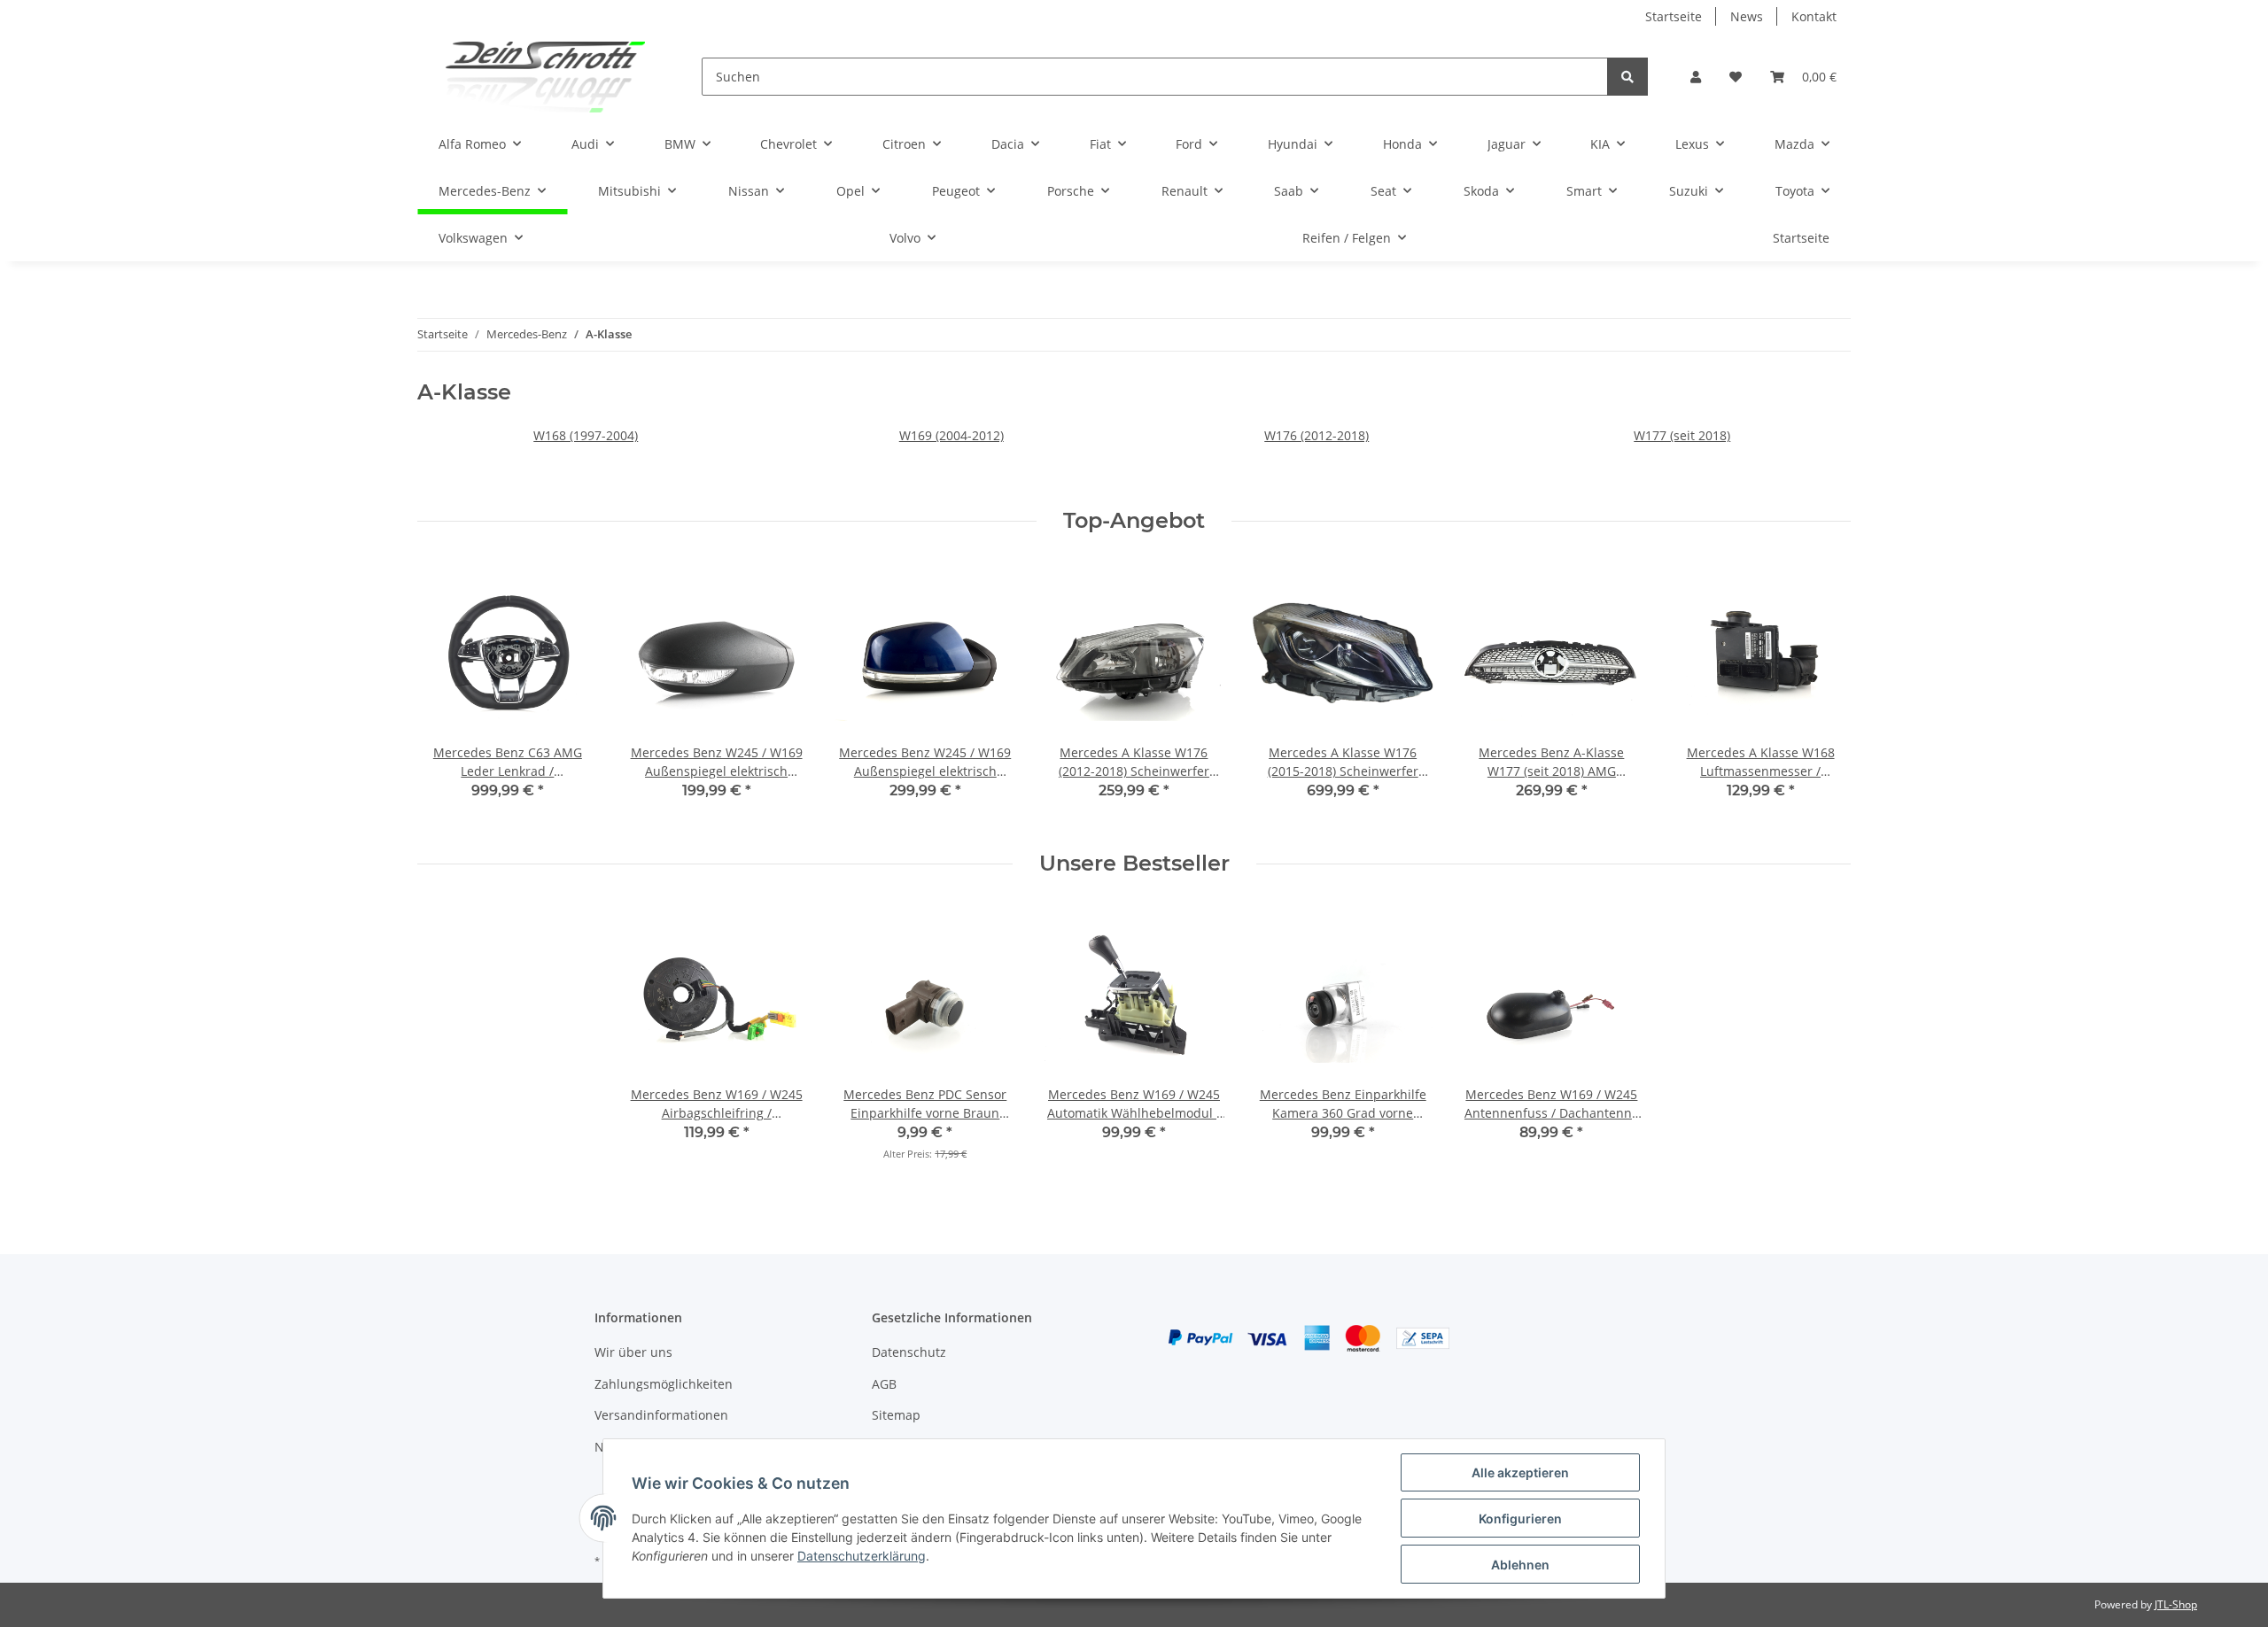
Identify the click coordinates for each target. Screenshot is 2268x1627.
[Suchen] (1627, 77)
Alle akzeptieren (1520, 1472)
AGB (884, 1384)
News (1747, 16)
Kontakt (1814, 16)
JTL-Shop (2176, 1604)
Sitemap (896, 1415)
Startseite (1674, 16)
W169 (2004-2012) (951, 435)
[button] (1696, 77)
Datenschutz (909, 1352)
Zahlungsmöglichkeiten (664, 1384)
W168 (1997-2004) (586, 435)
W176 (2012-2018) (1317, 435)
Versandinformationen (661, 1415)
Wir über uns (633, 1352)
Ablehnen (1520, 1565)
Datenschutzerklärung (862, 1556)
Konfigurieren (1520, 1519)
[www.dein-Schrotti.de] (531, 77)
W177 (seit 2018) (1682, 435)
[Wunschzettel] (1736, 77)
